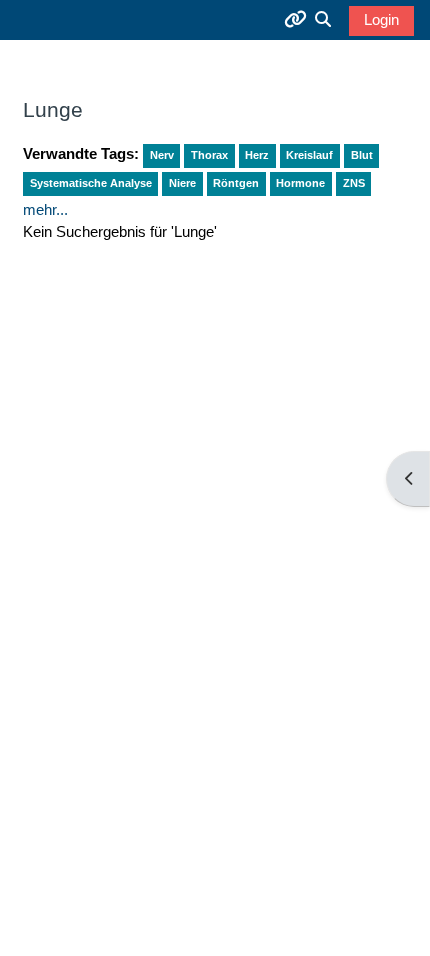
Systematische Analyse (91, 183)
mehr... (45, 210)
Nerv (162, 155)
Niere (182, 183)
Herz (257, 155)
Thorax (209, 155)
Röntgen (236, 183)
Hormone (300, 183)
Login (381, 20)
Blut (362, 155)
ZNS (354, 183)
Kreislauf (309, 155)
